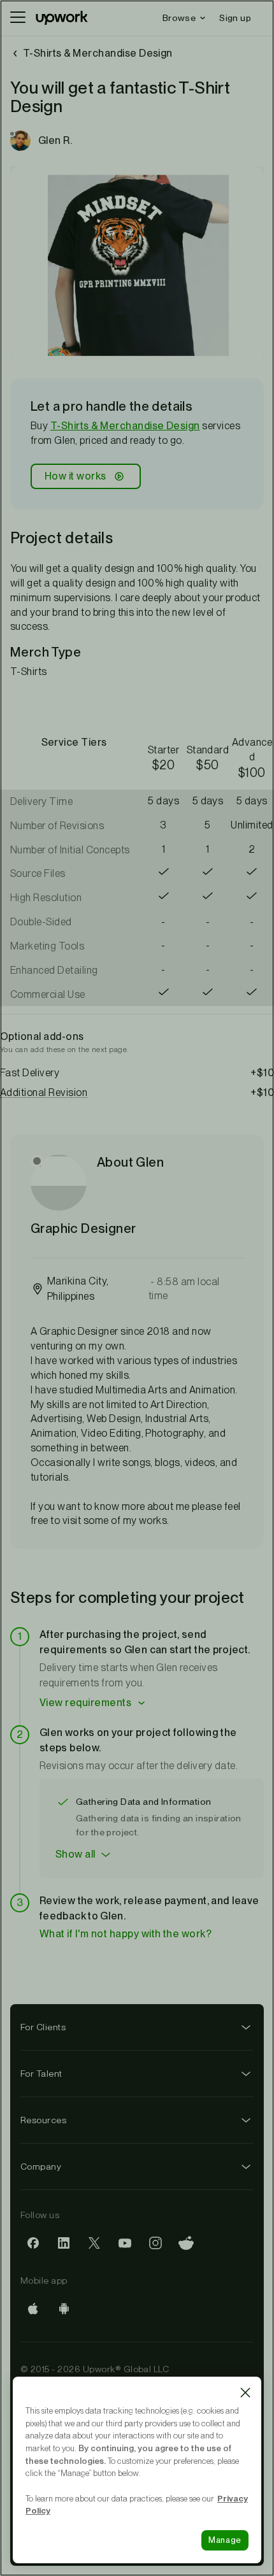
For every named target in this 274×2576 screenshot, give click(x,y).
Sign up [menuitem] (235, 18)
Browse (179, 18)
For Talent (41, 2074)
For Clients (43, 2027)
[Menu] (18, 18)
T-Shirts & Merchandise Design (125, 426)
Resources (43, 2120)
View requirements (85, 1703)
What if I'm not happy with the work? (126, 1934)
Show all (76, 1854)
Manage (225, 2540)
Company (41, 2167)
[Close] (245, 2393)
